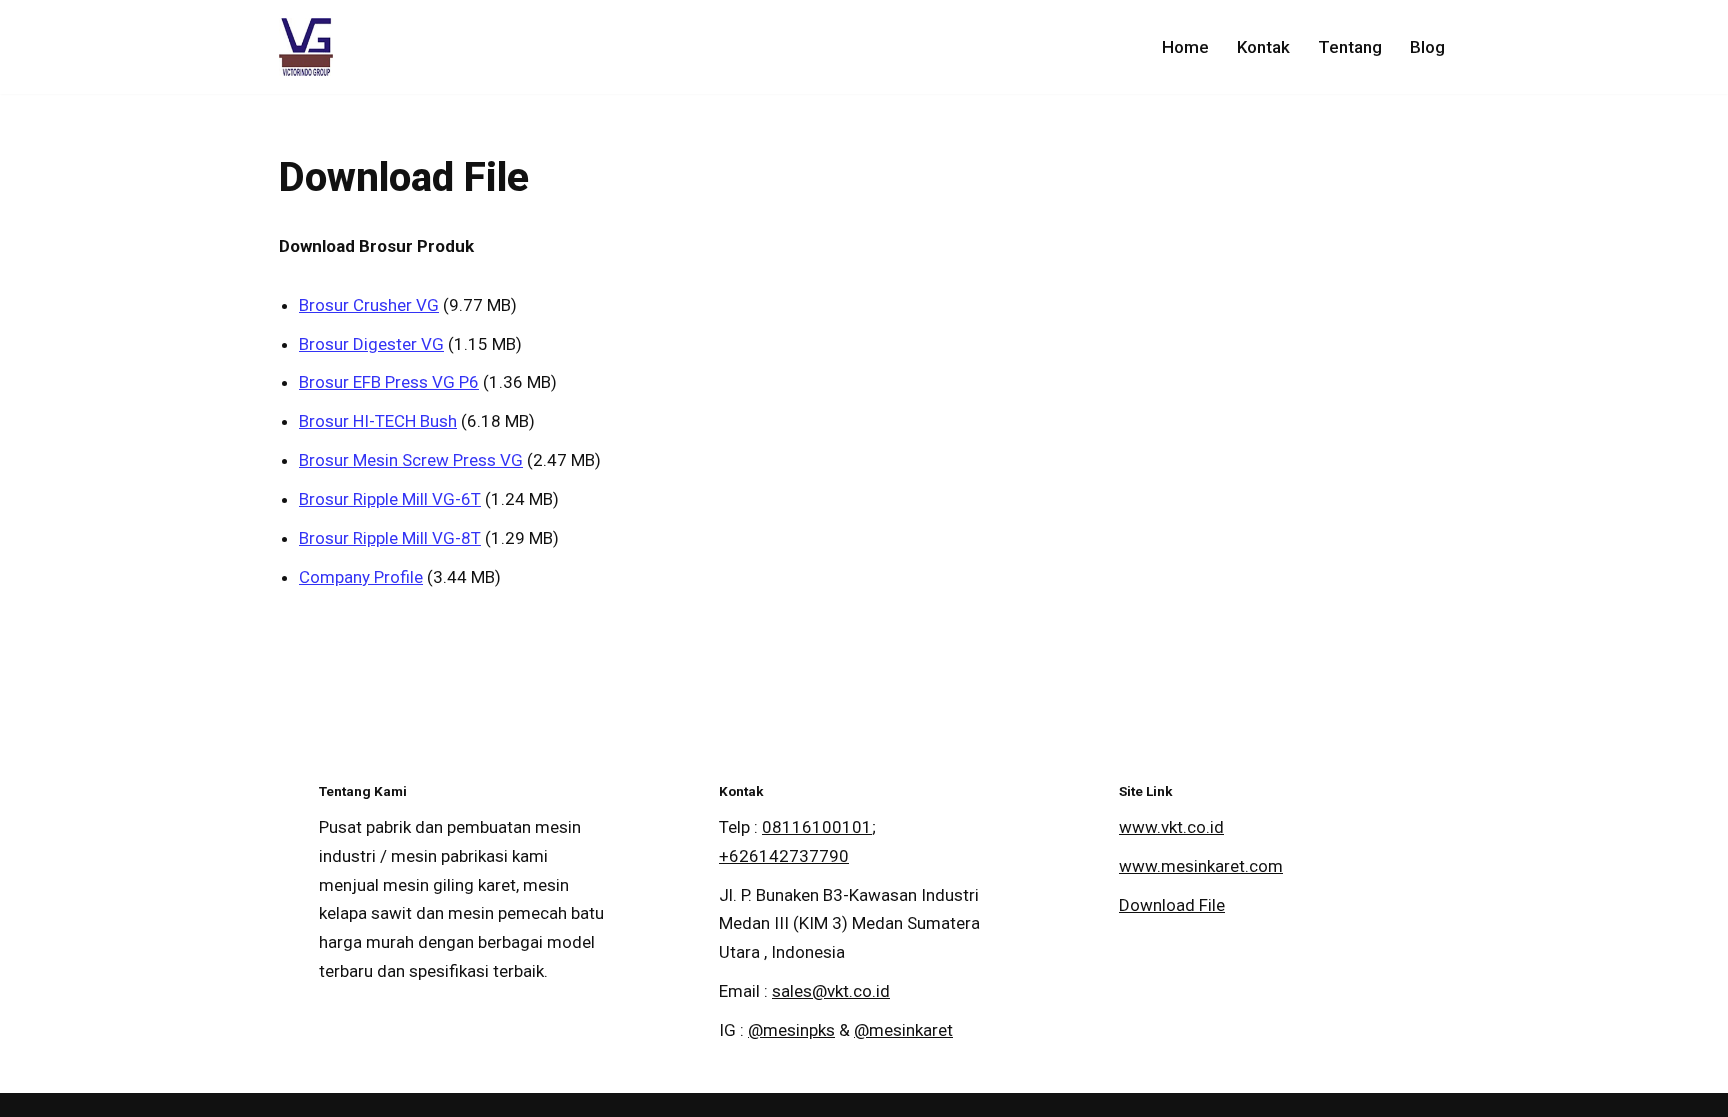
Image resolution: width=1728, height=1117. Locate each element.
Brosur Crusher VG (369, 305)
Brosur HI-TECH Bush (378, 421)
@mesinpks (791, 1030)
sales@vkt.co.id (831, 991)
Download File (1172, 905)
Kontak (1263, 47)
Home (1185, 47)
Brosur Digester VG (371, 344)
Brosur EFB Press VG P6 (389, 382)
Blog (1427, 47)
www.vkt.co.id (1171, 827)
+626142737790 (784, 856)
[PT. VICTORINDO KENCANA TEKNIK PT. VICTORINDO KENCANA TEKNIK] (306, 47)
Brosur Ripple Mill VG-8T (390, 538)
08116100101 (817, 827)
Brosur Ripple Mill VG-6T (390, 499)
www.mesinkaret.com (1201, 866)
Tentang (1350, 47)
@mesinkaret (903, 1030)
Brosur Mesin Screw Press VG (411, 460)
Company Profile (361, 577)
